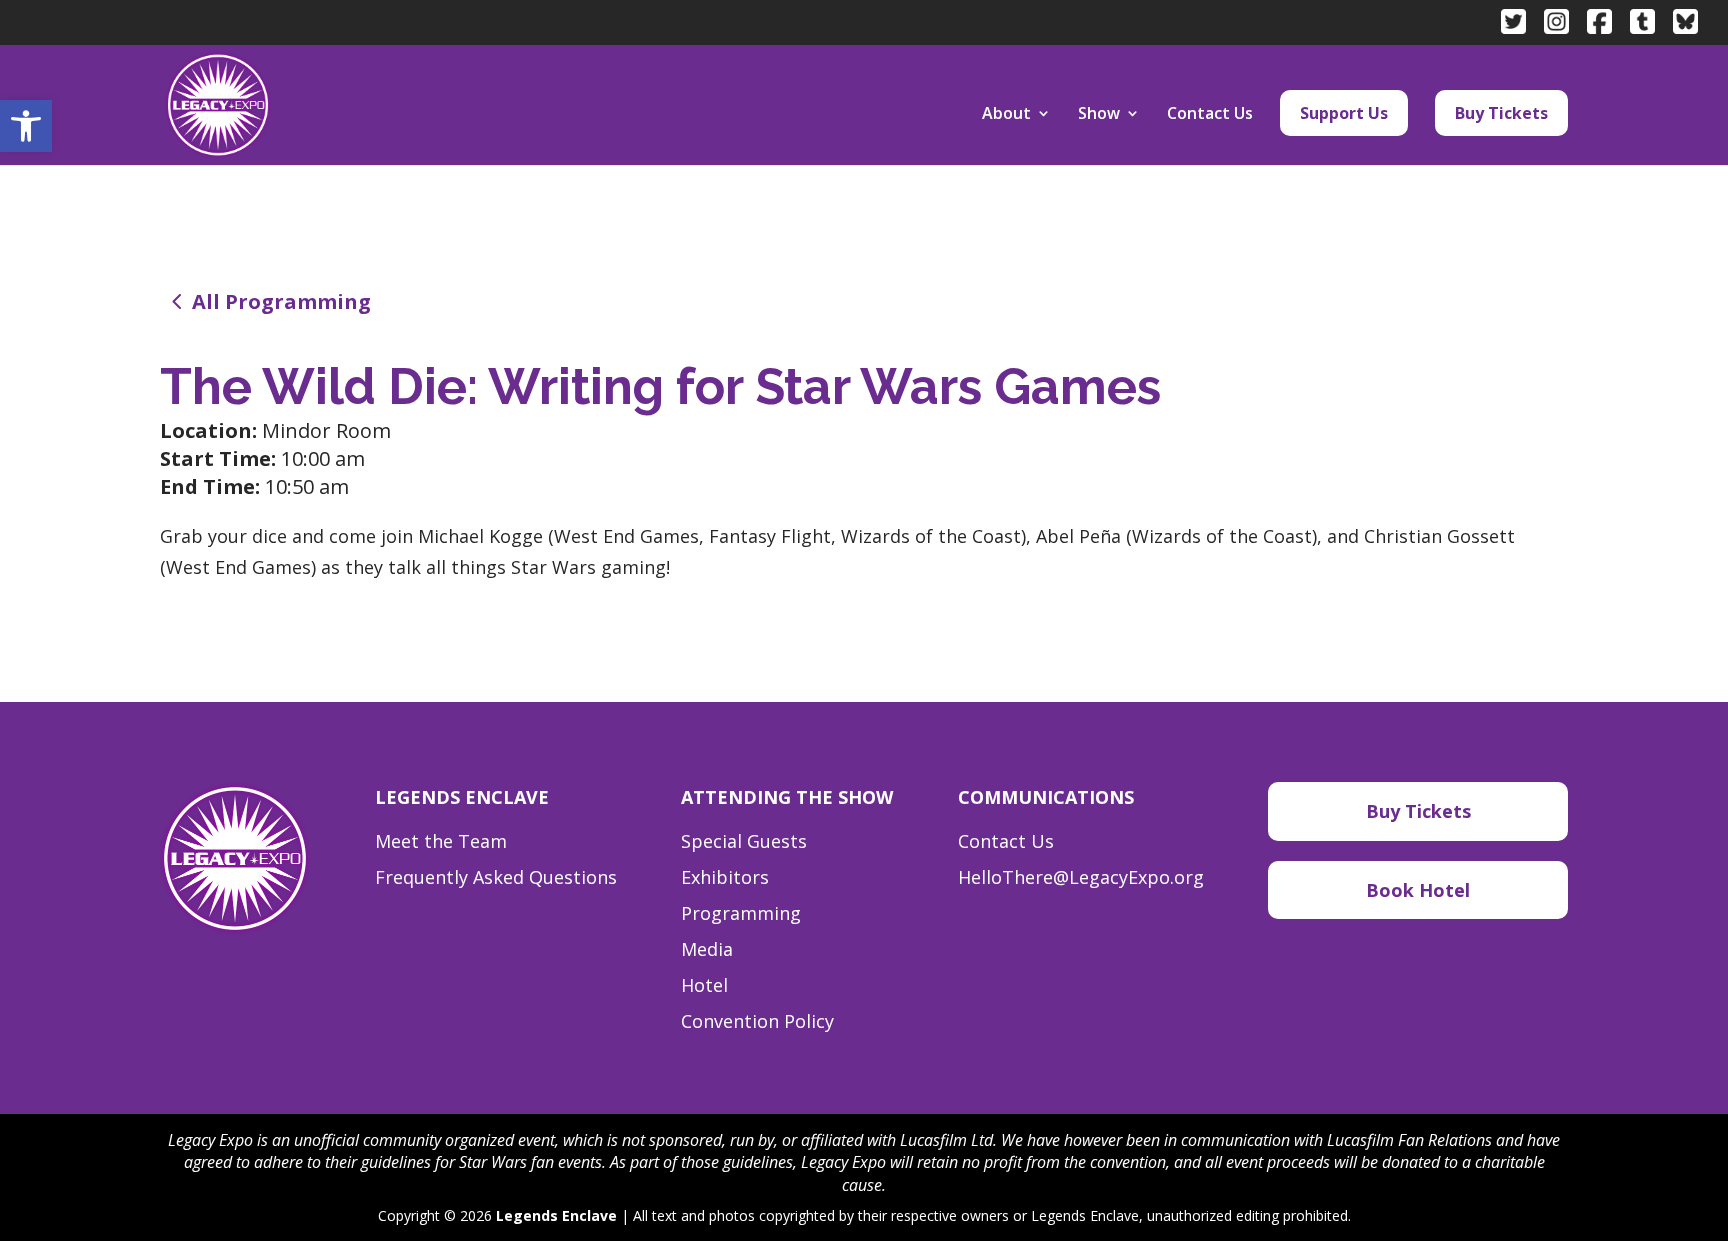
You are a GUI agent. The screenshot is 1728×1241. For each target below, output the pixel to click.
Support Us (1344, 113)
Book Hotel (1418, 890)
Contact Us (1210, 115)
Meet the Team (441, 841)
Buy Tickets (1501, 113)
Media (707, 949)
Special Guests (744, 841)
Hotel (704, 985)
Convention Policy (757, 1021)
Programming (741, 913)
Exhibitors (725, 877)
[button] (26, 126)
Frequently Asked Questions (496, 877)
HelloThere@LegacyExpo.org (1081, 877)
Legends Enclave (556, 1215)
